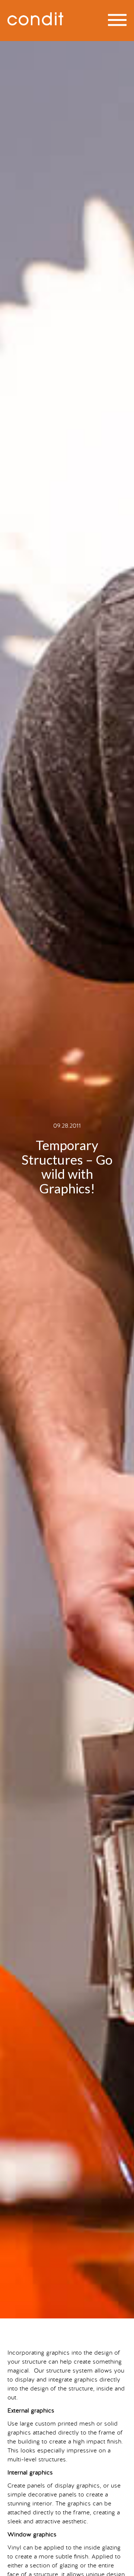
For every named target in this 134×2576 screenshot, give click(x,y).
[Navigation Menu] (117, 20)
